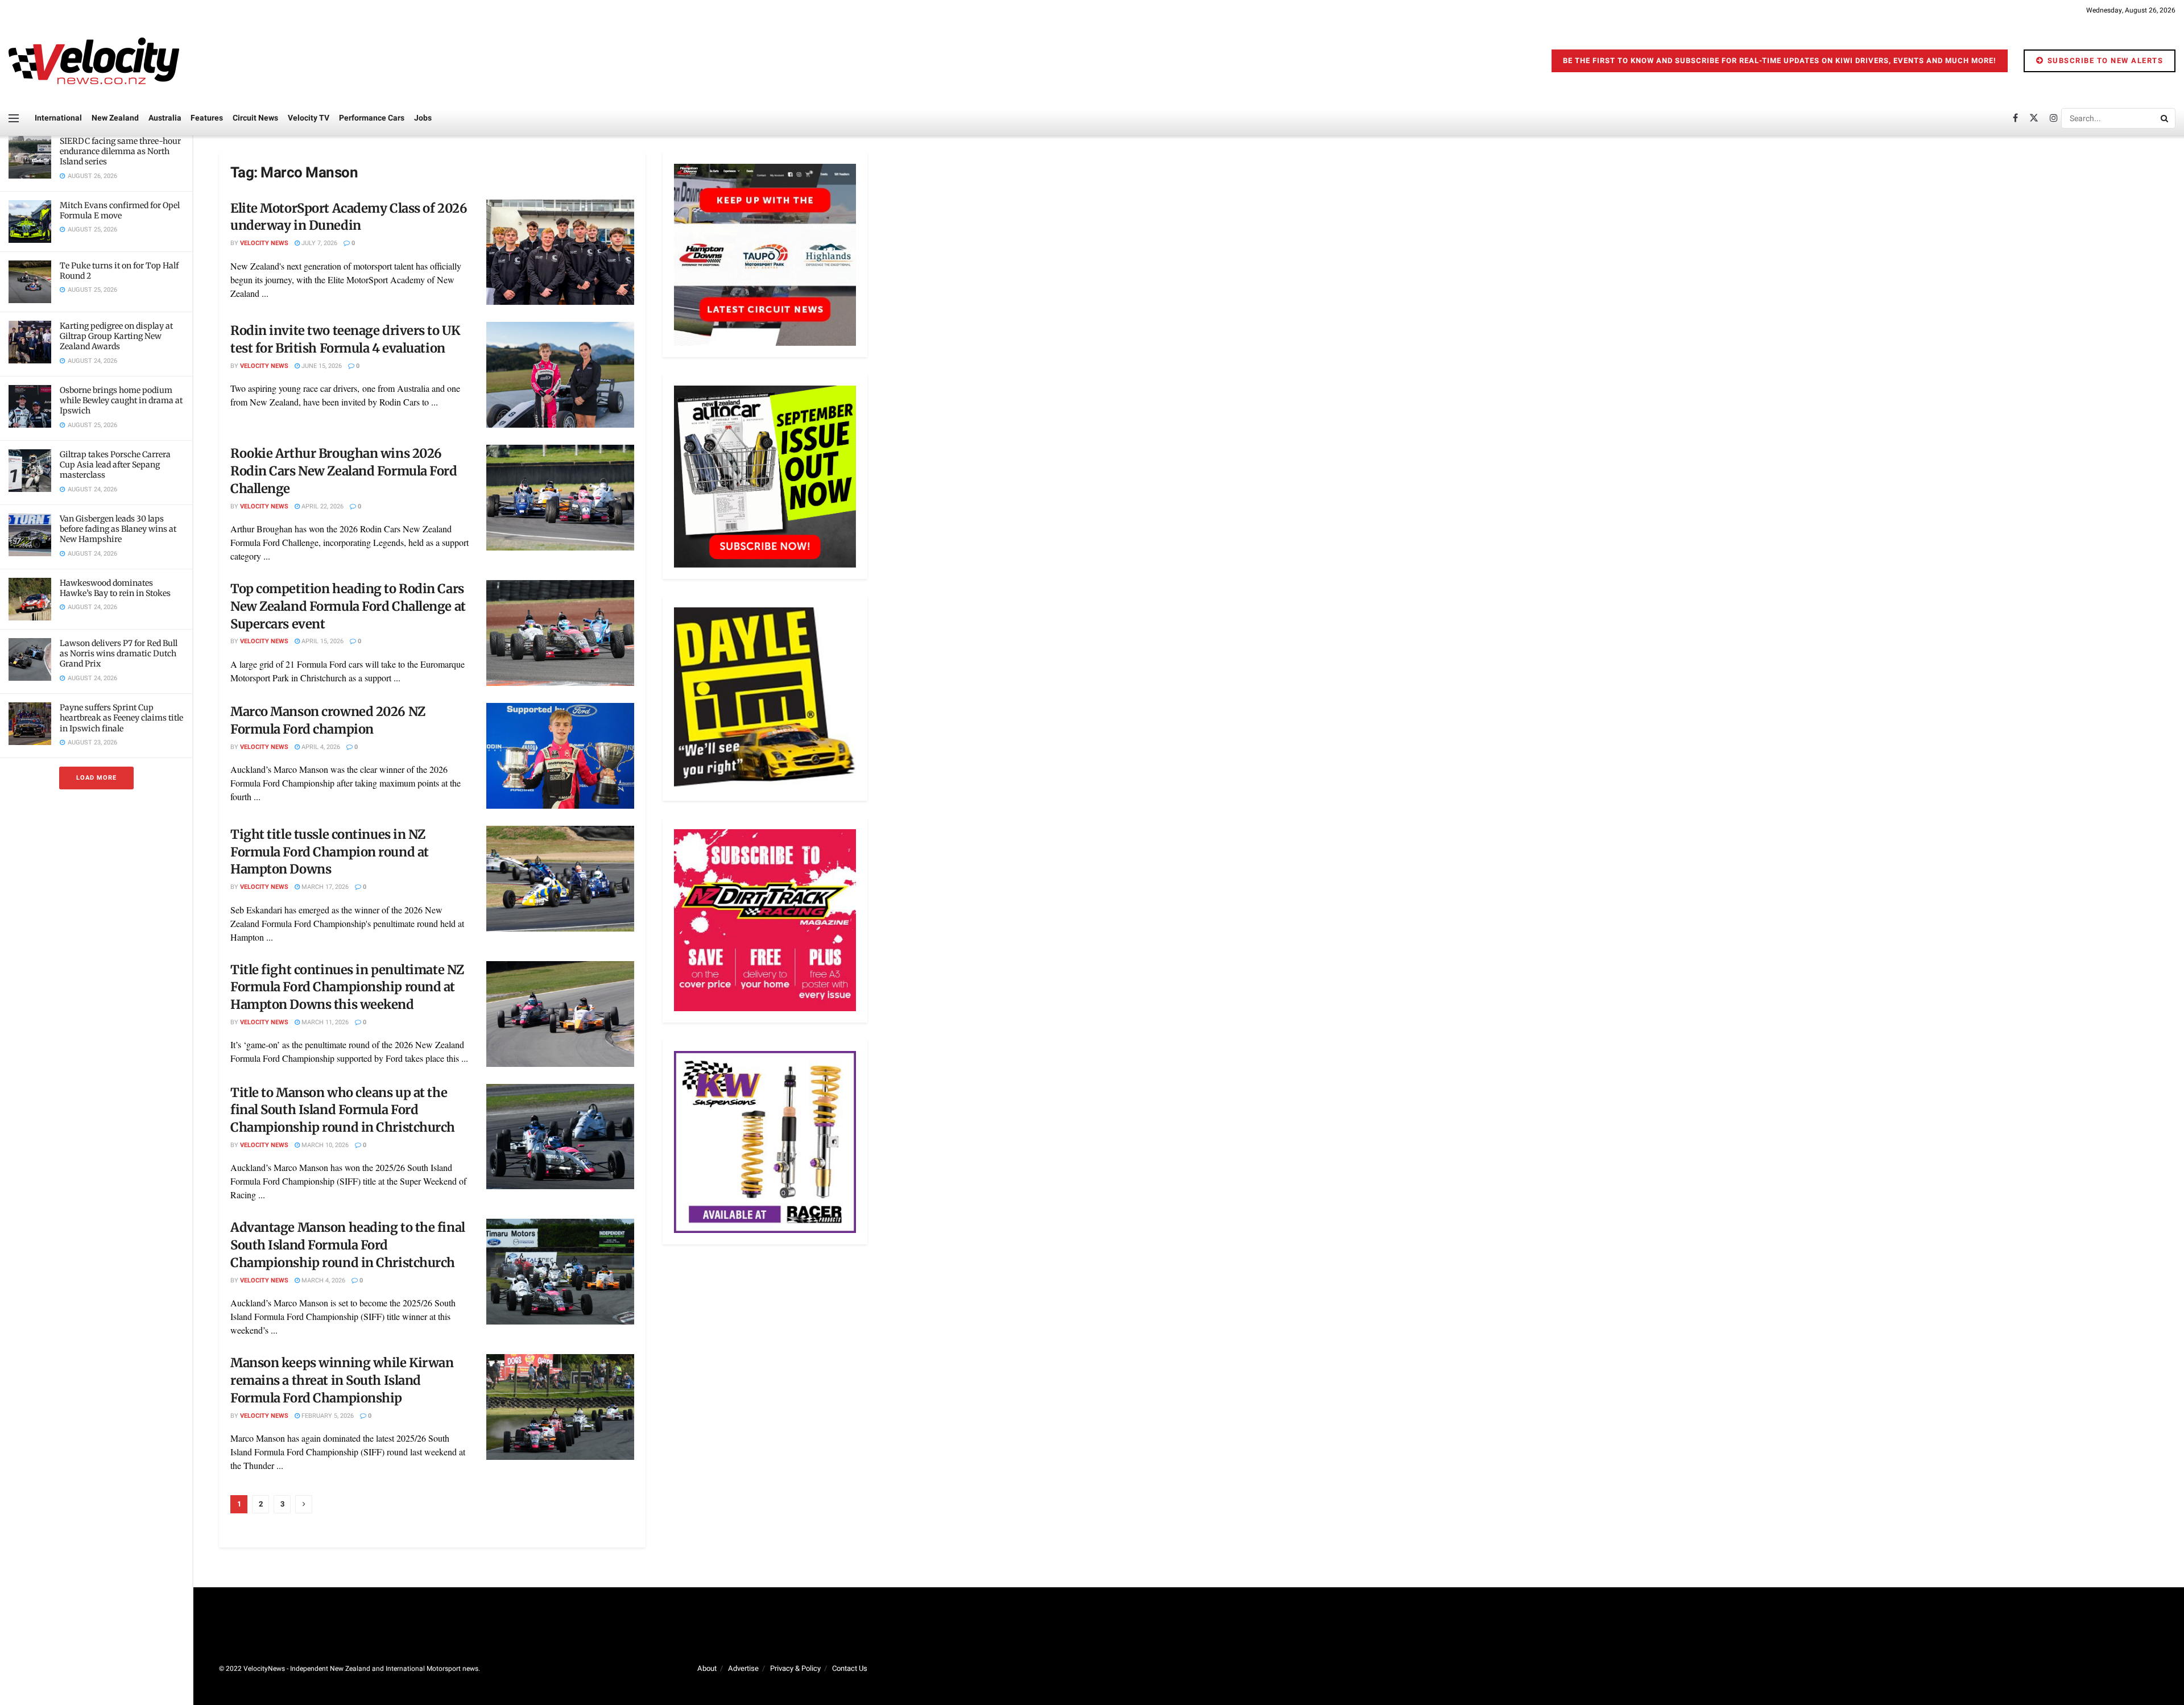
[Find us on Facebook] (2015, 118)
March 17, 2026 (324, 887)
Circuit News (255, 118)
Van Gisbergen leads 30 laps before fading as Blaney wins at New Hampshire (118, 529)
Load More (96, 778)
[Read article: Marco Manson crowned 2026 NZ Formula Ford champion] (560, 756)
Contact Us (850, 1668)
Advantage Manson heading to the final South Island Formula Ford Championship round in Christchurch (348, 1245)
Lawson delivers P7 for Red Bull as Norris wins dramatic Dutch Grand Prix (119, 653)
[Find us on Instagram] (2054, 118)
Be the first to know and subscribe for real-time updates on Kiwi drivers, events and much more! (1780, 61)
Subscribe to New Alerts (2104, 61)
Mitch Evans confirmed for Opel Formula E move (120, 210)
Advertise (743, 1668)
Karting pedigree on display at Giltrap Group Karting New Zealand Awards (116, 336)
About (707, 1668)
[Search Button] (2165, 118)
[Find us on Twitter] (2034, 118)
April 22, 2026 (322, 506)
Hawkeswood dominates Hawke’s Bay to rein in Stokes (115, 588)
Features (207, 118)
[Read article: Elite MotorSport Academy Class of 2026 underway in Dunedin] (560, 253)
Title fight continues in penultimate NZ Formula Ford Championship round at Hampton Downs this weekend (347, 987)
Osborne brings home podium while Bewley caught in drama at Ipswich (121, 400)
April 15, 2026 (322, 641)
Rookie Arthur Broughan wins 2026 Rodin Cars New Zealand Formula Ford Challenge (344, 471)
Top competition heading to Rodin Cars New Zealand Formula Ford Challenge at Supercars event (348, 606)
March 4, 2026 (322, 1280)
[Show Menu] (14, 118)
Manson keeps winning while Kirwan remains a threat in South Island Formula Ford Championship (342, 1380)
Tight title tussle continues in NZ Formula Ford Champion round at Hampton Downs (330, 852)
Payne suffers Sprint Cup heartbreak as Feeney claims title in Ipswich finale (121, 718)
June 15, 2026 (321, 366)
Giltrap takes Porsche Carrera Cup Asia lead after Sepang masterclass (115, 465)
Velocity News (264, 243)
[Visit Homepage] (94, 61)
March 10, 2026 (324, 1145)
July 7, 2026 (318, 243)
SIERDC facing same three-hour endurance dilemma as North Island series (120, 151)
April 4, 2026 (320, 747)
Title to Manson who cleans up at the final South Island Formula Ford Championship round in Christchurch (343, 1110)
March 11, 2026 (324, 1022)
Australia (165, 118)
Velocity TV (309, 118)
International (58, 118)
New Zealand (115, 118)
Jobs (423, 118)
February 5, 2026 (327, 1416)
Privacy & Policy (795, 1668)
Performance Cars (372, 118)
